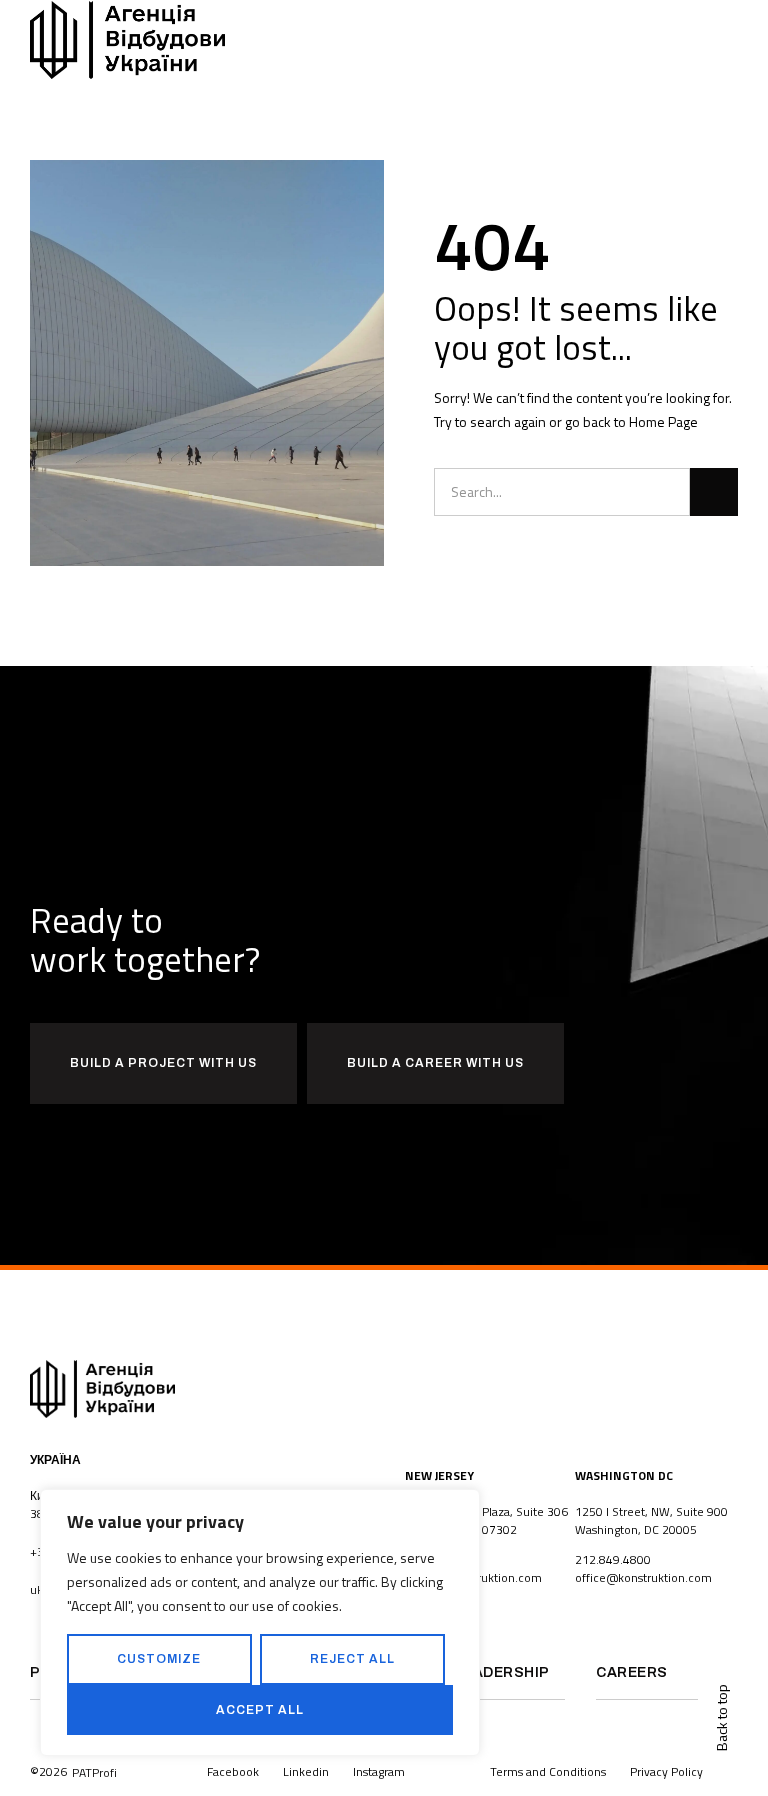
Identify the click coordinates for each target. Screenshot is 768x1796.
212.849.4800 (613, 1559)
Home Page (663, 421)
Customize (159, 1659)
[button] (732, 40)
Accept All (260, 1710)
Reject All (352, 1659)
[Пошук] (714, 492)
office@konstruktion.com (643, 1577)
